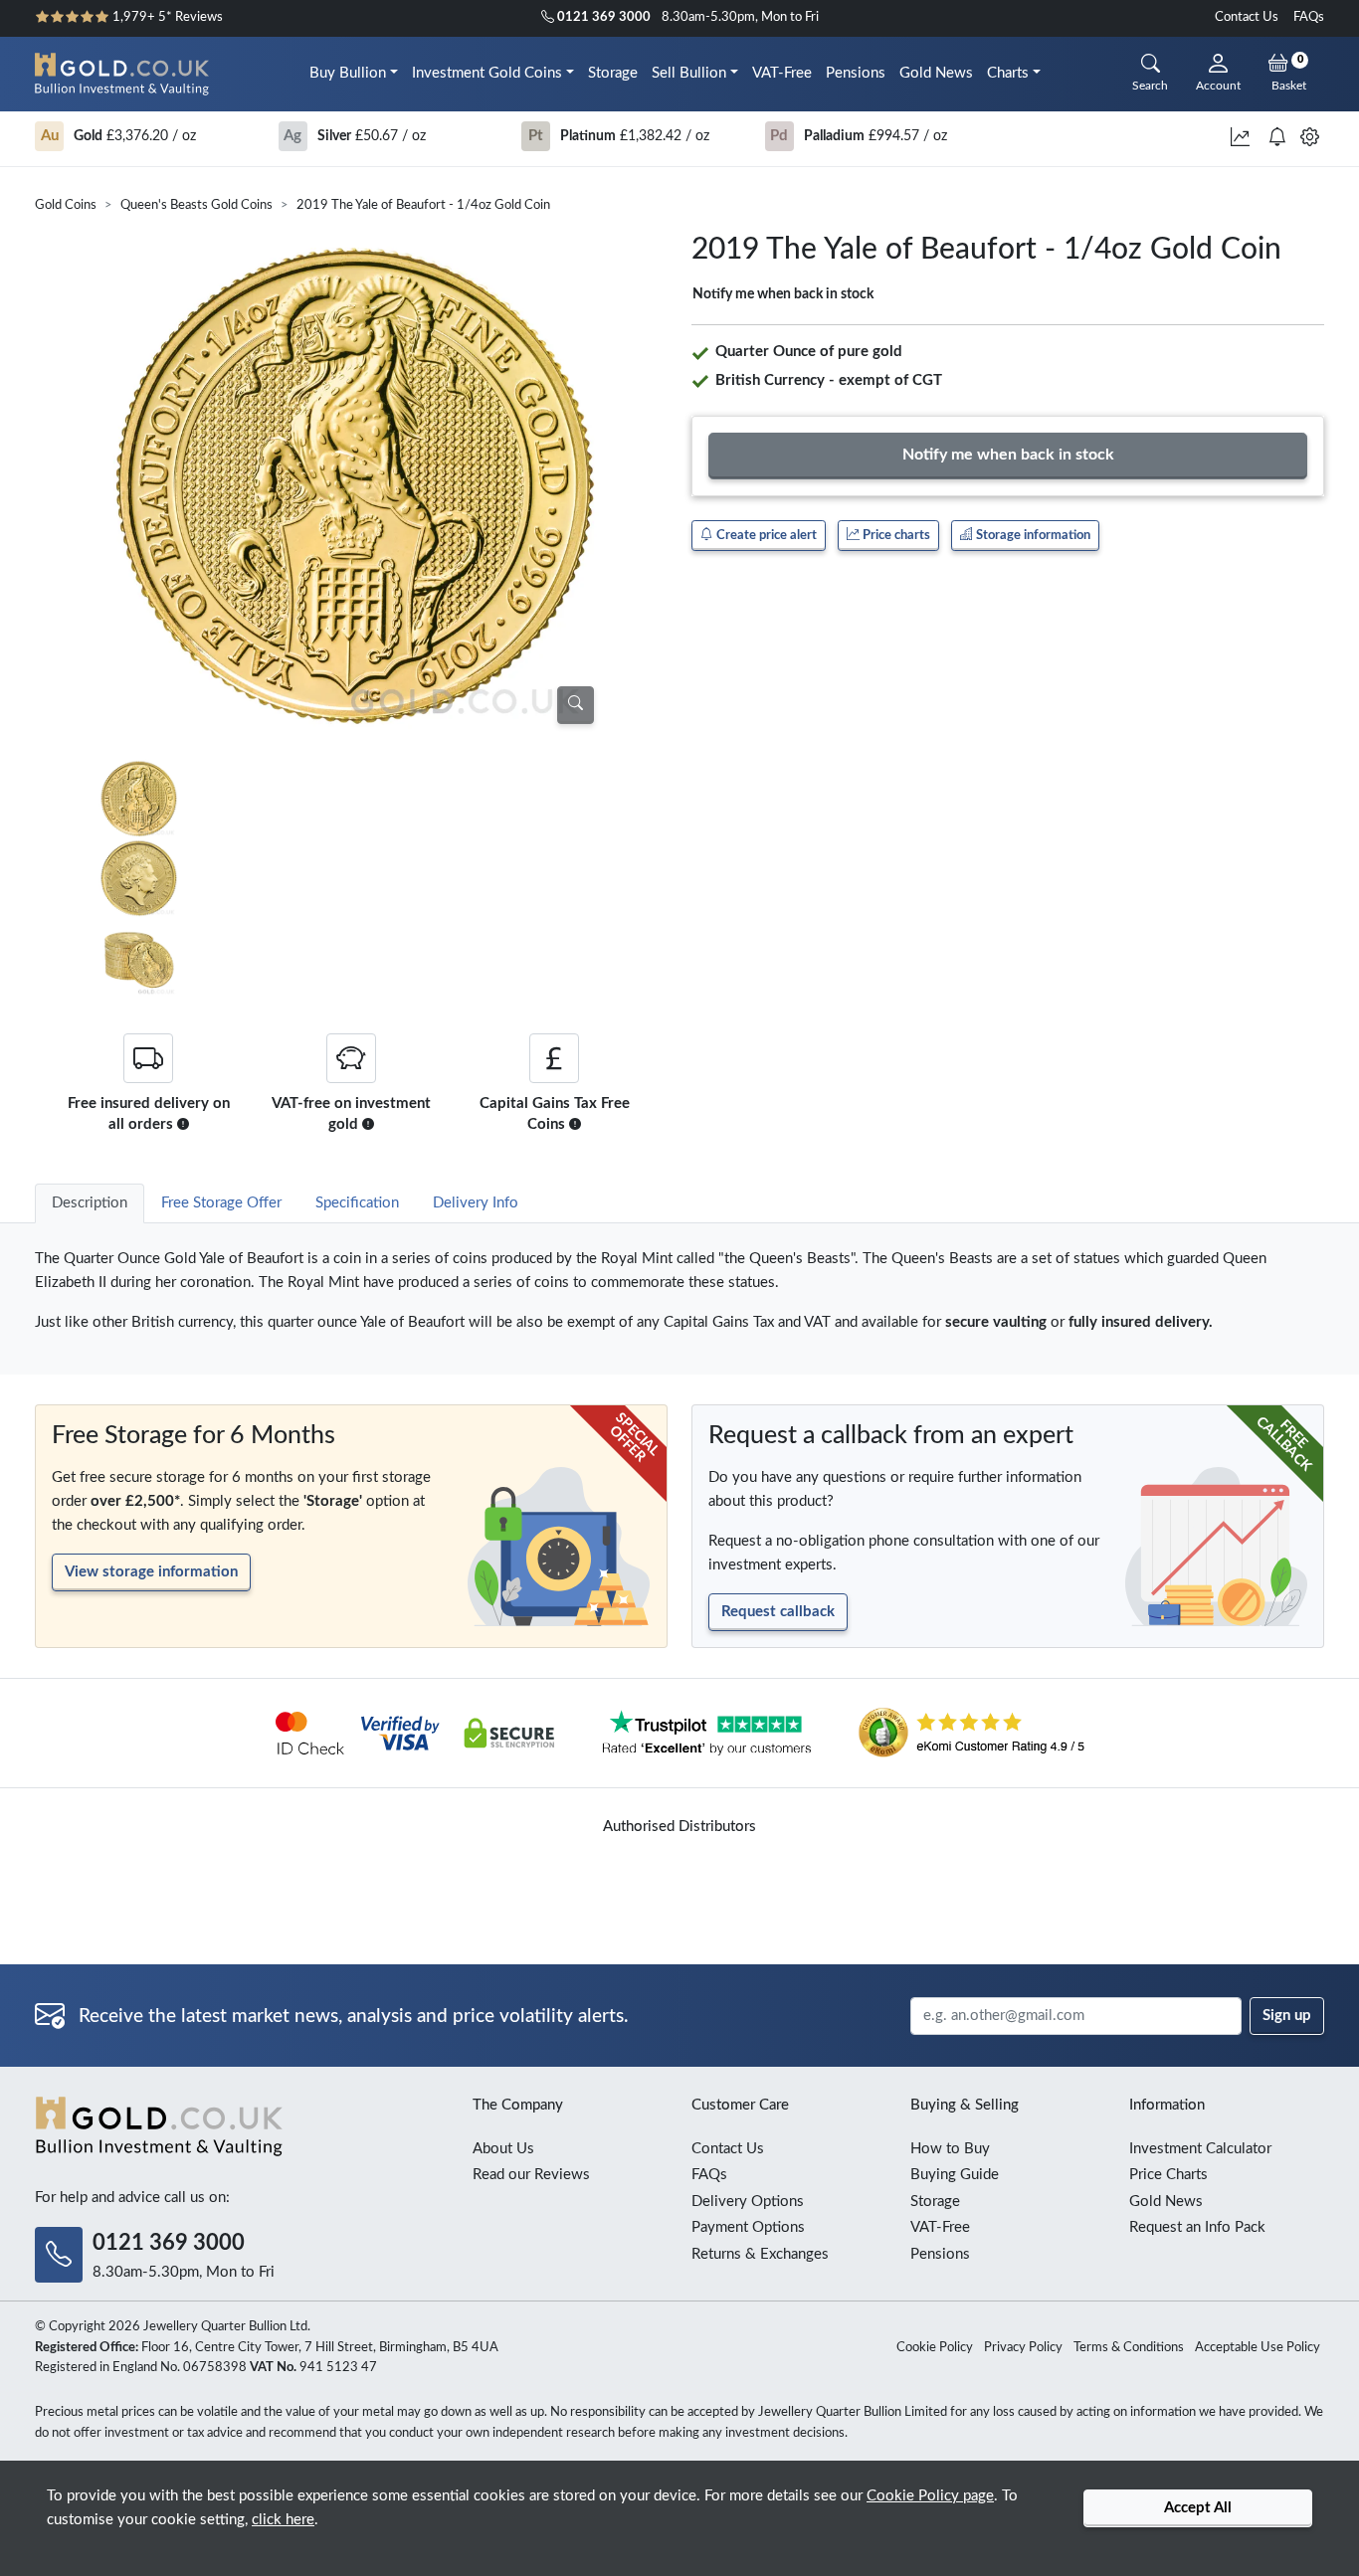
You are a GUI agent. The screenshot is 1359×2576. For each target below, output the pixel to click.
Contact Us (1247, 17)
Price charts (895, 535)
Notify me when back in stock (783, 294)
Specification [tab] (357, 1203)
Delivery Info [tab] (476, 1203)
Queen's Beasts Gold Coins (196, 205)
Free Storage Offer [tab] (221, 1203)
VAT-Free (782, 73)
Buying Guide (955, 2175)
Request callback (778, 1612)
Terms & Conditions (1129, 2348)
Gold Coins (66, 205)
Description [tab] (90, 1203)
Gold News (936, 73)
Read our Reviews (531, 2175)
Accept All (1198, 2508)
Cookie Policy (935, 2348)
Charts (1008, 73)
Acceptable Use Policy (1258, 2348)
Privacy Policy (1023, 2348)
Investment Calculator (1200, 2149)
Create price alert (765, 535)
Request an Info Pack (1197, 2227)
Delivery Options (748, 2202)
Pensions (856, 73)
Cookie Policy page (930, 2496)
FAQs (1309, 17)
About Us (503, 2149)
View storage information (151, 1572)
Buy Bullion (348, 73)
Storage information (1032, 535)
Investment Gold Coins (487, 73)
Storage (613, 73)
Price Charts (1168, 2175)
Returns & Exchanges (760, 2254)
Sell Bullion (689, 73)
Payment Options (748, 2227)
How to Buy (950, 2149)
